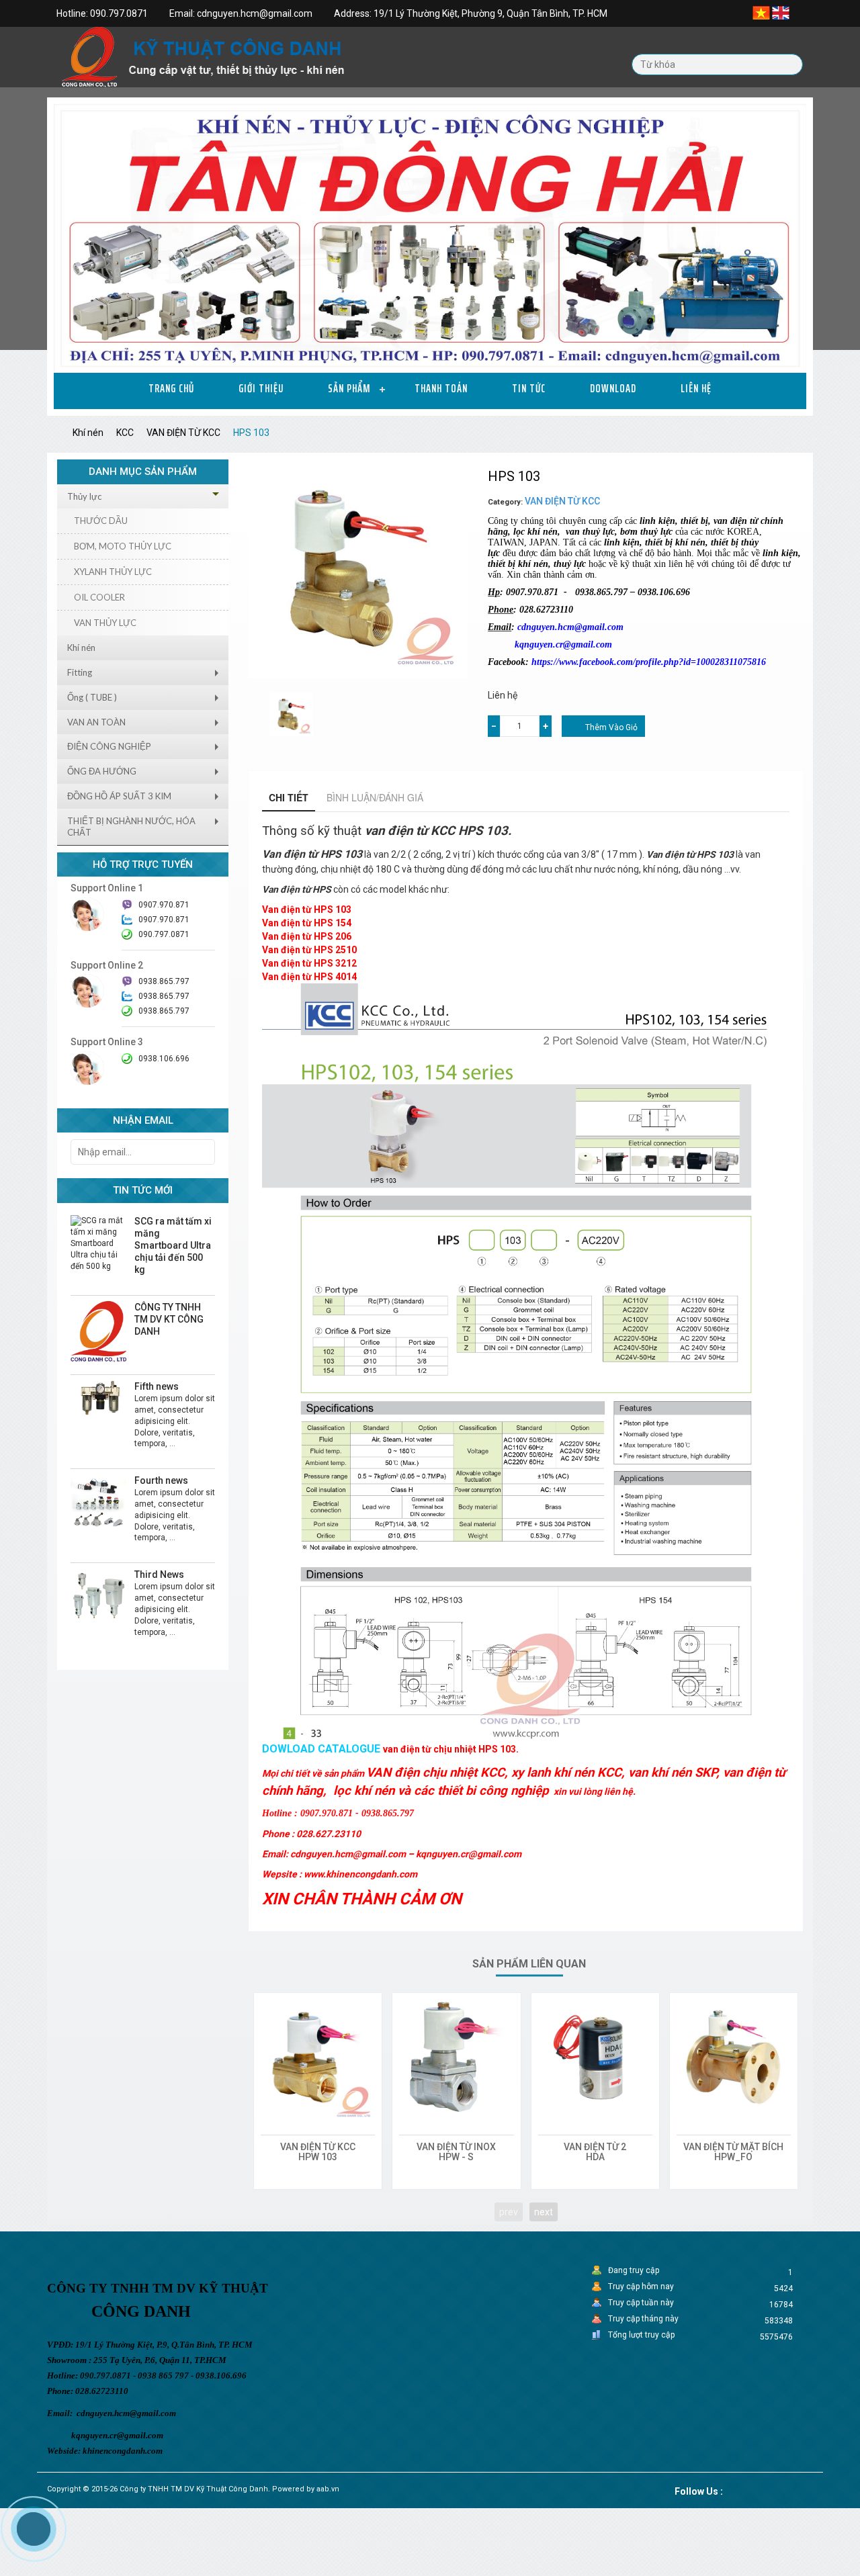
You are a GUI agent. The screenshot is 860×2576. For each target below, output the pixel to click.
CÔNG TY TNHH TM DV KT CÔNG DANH (169, 1319)
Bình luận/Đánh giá (375, 797)
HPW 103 (318, 2157)
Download (613, 388)
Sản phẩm (349, 388)
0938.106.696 (164, 1059)
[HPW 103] (318, 2057)
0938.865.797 (164, 1011)
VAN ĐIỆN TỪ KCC (183, 433)
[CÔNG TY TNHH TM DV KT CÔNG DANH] (98, 1331)
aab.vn (328, 2489)
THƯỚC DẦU (101, 521)
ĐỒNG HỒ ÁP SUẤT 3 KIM (119, 796)
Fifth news (157, 1386)
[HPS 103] (291, 714)
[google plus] (765, 2489)
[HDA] (595, 2057)
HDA (595, 2157)
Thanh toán (441, 388)
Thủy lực (84, 496)
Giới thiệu (261, 388)
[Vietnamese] (761, 12)
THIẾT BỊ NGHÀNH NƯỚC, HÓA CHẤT (131, 827)
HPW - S (456, 2157)
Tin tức (529, 388)
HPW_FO (733, 2157)
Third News (159, 1574)
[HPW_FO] (734, 2057)
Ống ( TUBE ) (92, 697)
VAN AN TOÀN (96, 722)
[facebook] (748, 2489)
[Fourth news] (98, 1502)
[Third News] (98, 1596)
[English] (781, 12)
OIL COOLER (99, 597)
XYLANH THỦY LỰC (113, 572)
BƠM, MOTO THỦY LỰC (123, 546)
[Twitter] (731, 2489)
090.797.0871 (164, 934)
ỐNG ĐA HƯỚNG (102, 771)
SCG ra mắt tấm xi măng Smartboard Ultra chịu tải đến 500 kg (173, 1245)
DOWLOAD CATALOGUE (321, 1749)
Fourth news (161, 1480)
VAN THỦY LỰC (105, 623)
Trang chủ (171, 388)
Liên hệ (696, 388)
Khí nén (88, 433)
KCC (125, 433)
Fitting (80, 672)
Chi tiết (289, 797)
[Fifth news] (98, 1398)
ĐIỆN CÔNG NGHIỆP (109, 746)
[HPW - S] (456, 2057)
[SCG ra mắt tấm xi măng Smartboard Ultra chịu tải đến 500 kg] (98, 1243)
